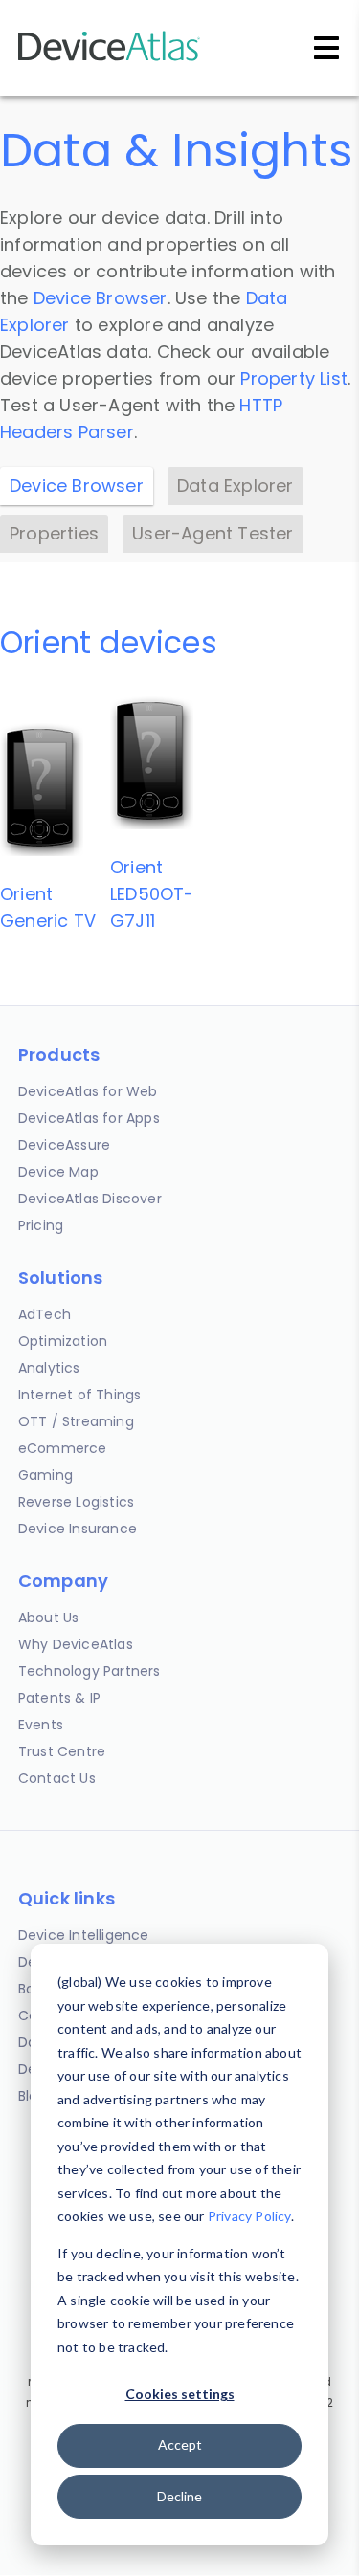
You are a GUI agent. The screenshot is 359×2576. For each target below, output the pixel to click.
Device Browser (101, 298)
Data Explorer (236, 485)
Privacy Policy (249, 2216)
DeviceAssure (64, 1145)
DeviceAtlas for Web (88, 1091)
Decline (179, 2496)
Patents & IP (59, 1698)
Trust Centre (62, 1751)
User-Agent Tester (213, 533)
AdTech (45, 1314)
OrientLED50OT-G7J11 (152, 894)
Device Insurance (78, 1529)
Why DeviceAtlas (76, 1644)
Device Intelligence (84, 1935)
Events (41, 1725)
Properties (54, 533)
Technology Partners (90, 1671)
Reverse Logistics (76, 1502)
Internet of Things (80, 1395)
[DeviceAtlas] (109, 59)
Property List (294, 378)
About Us (49, 1618)
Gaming (45, 1475)
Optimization (63, 1341)
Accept (180, 2444)
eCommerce (63, 1448)
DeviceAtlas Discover (90, 1199)
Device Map (58, 1172)
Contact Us (57, 1778)
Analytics (49, 1368)
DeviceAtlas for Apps (89, 1118)
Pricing (41, 1225)
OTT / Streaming (76, 1421)
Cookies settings (180, 2394)
